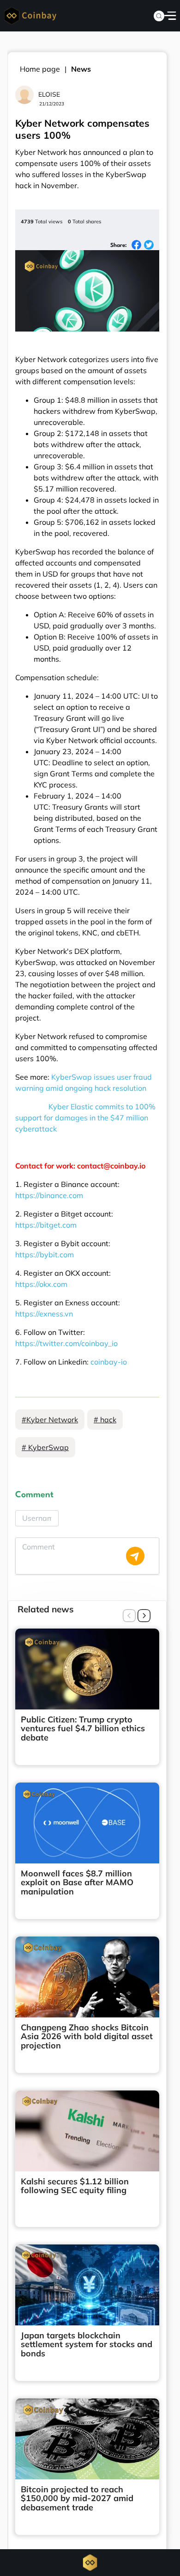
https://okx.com (41, 1284)
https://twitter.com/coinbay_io (66, 1343)
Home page (40, 69)
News (81, 69)
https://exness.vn (44, 1314)
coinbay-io (109, 1362)
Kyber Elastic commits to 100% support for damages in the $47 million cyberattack (85, 1118)
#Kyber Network (50, 1420)
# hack (105, 1420)
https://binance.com (49, 1195)
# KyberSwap (45, 1447)
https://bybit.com (45, 1254)
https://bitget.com (46, 1225)
